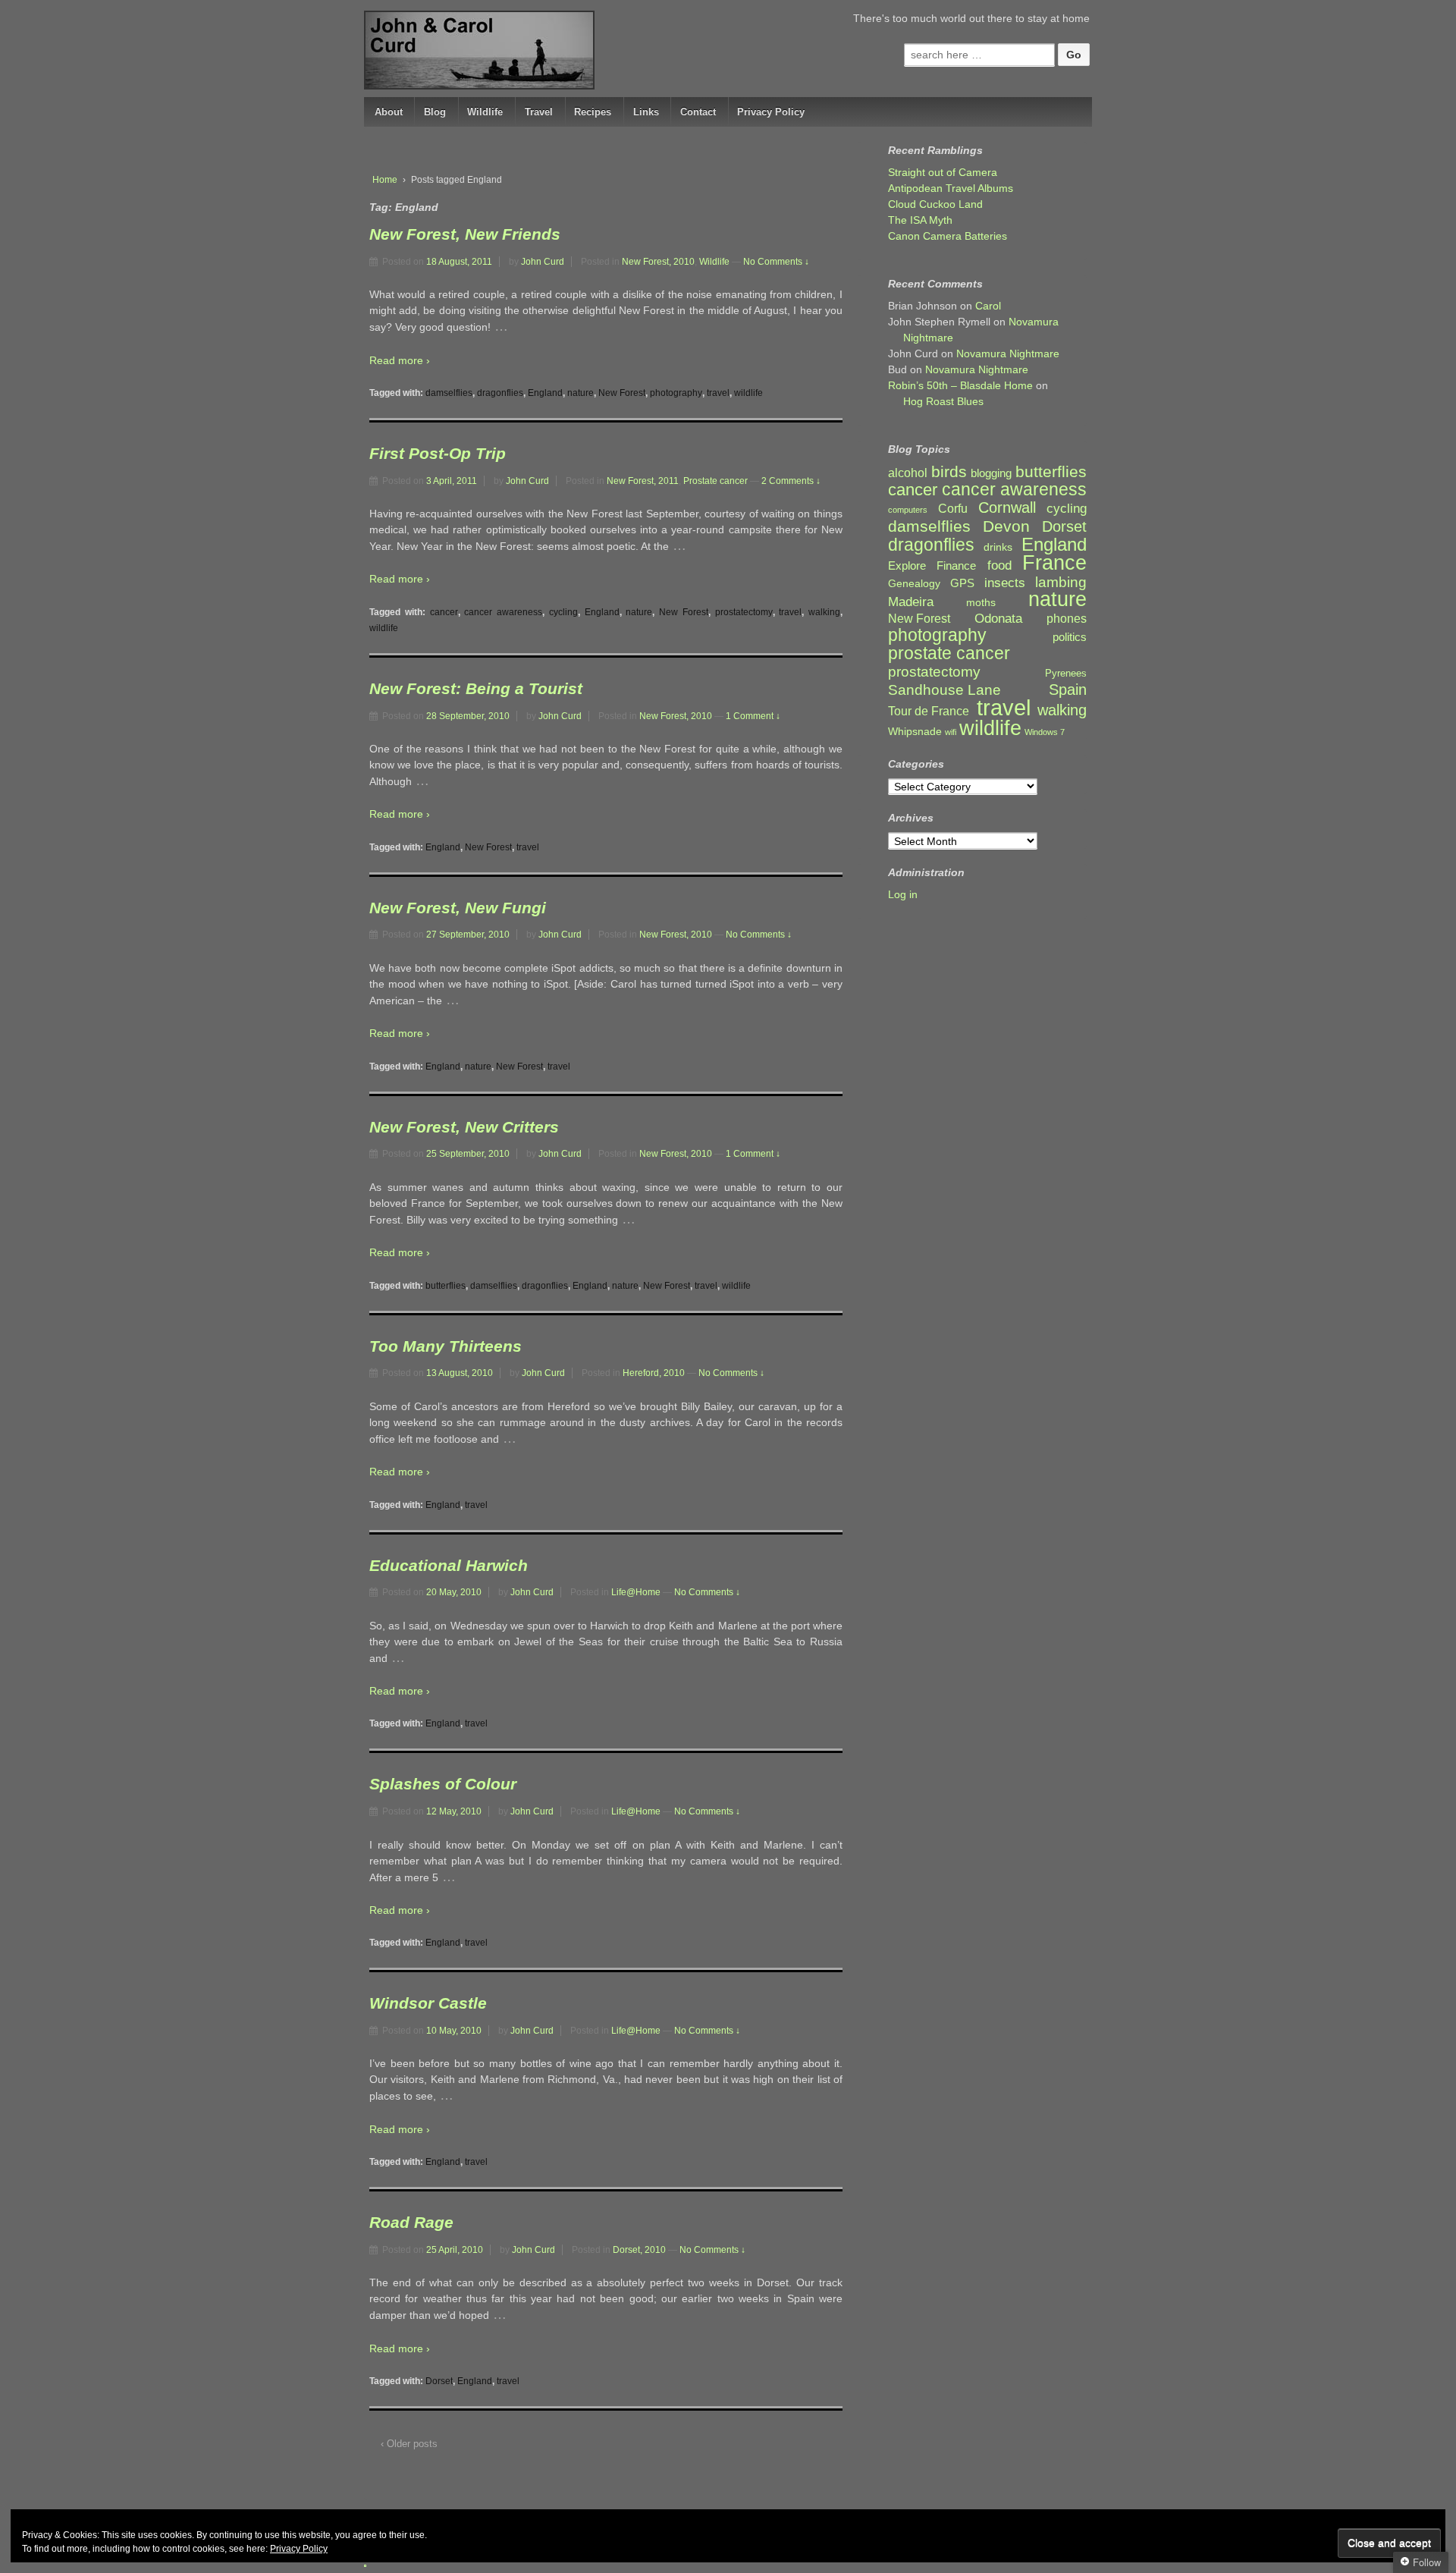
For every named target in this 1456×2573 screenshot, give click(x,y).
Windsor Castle (428, 2003)
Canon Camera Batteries (948, 236)
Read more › (400, 360)
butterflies (446, 1286)
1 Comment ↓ (753, 716)
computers (908, 510)
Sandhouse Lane (945, 690)
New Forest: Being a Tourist (476, 688)
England (545, 393)
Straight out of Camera (943, 172)
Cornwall (1007, 508)
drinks (998, 547)
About (389, 112)
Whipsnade (915, 732)
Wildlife (485, 112)
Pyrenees (1066, 674)
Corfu (953, 508)
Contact (698, 112)
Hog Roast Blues (943, 401)
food (999, 565)
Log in (903, 894)
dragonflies (500, 393)
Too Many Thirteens (446, 1346)
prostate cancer (949, 653)
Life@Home (636, 1592)
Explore (907, 566)
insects (1005, 583)
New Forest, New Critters (464, 1127)
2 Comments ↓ (791, 481)
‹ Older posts (409, 2444)
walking (824, 612)
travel (718, 393)
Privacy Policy (771, 112)
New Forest (622, 393)
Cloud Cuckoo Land (935, 204)
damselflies (449, 393)
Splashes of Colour (443, 1784)
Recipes (593, 112)
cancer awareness (503, 612)
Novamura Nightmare (1008, 353)
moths (981, 603)
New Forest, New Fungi (458, 908)
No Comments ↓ (776, 262)
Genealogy (914, 584)
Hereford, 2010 (654, 1373)
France (1054, 563)
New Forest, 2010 (658, 262)
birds (949, 472)
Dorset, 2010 (639, 2250)
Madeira (911, 602)
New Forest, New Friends (465, 234)
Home (385, 180)
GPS (962, 583)
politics (1070, 637)
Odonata (998, 619)
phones (1067, 619)
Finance (956, 566)
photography (676, 393)
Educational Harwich (449, 1565)
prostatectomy (744, 612)
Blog (435, 112)
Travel (539, 112)
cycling (563, 612)
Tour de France (929, 711)
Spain (1068, 690)
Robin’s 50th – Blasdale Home (960, 385)
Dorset (439, 2381)
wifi (951, 732)
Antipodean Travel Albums (951, 188)
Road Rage (411, 2222)
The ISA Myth (920, 220)
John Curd (543, 262)
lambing (1061, 582)
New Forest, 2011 (643, 481)
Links (646, 112)
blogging (991, 473)
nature (581, 393)
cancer (444, 612)
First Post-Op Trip (438, 453)
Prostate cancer (715, 481)
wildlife (748, 393)
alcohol (908, 473)
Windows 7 (1045, 732)
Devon (1006, 526)
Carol (988, 306)
